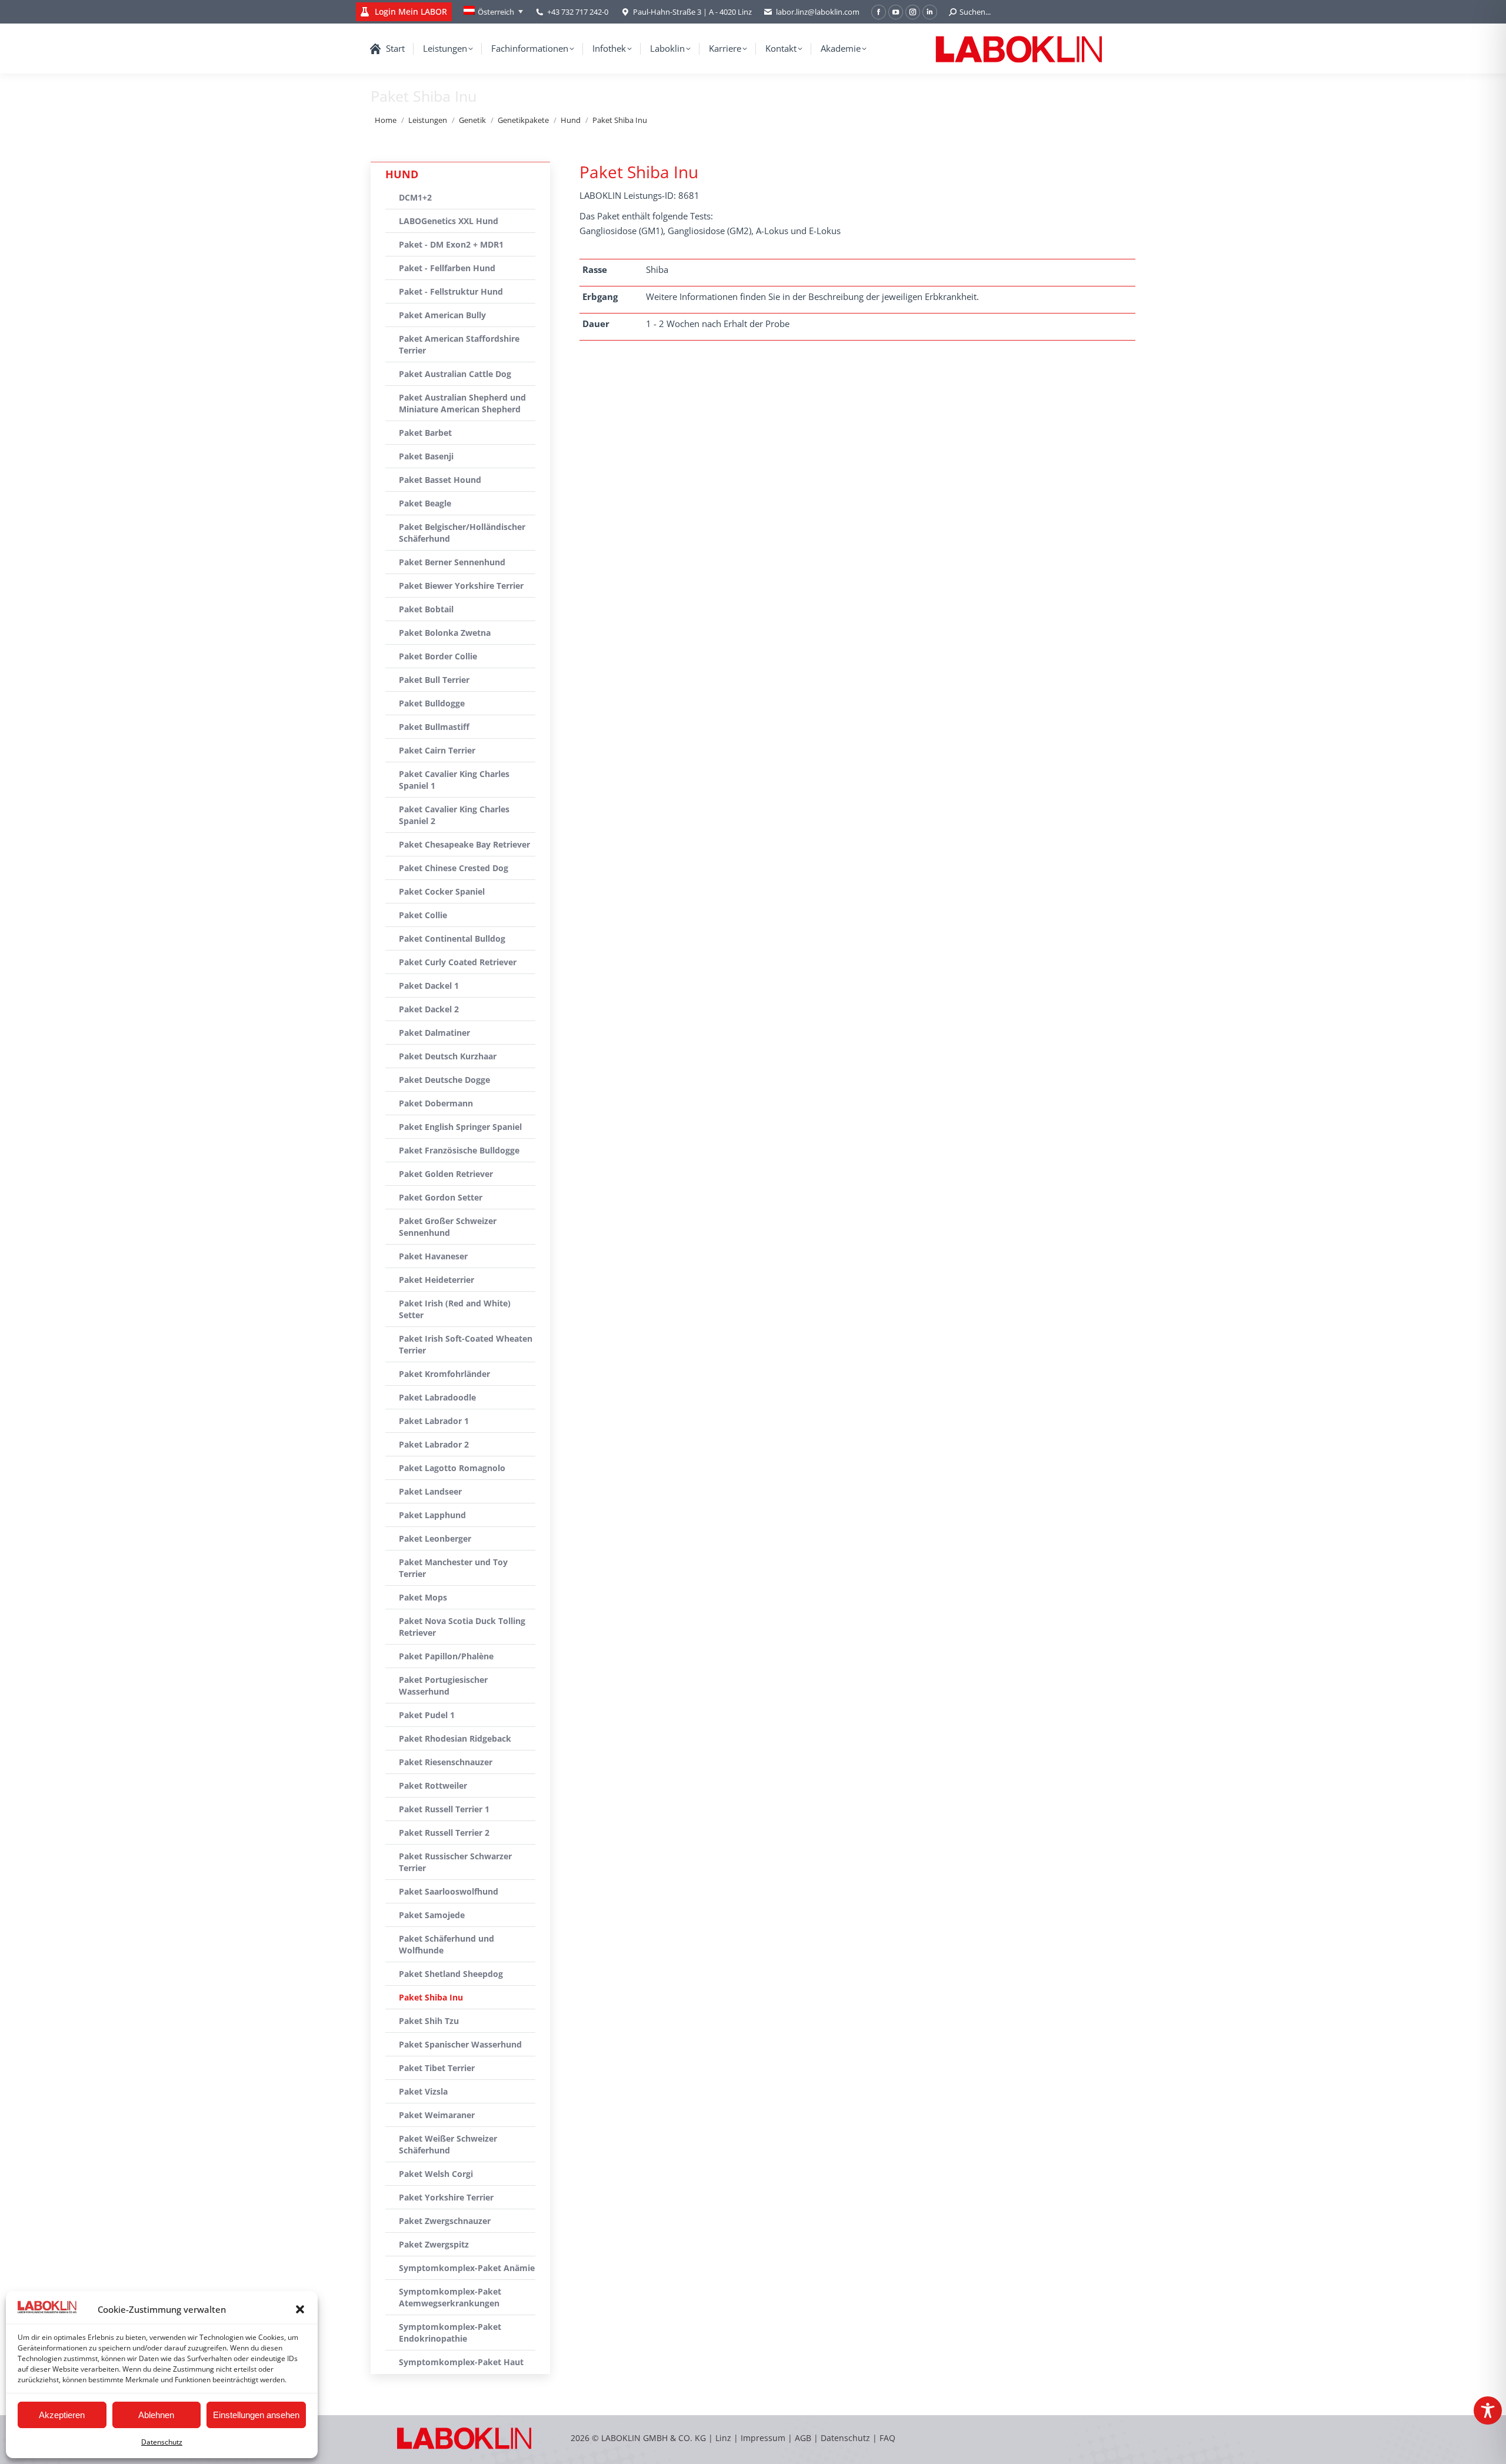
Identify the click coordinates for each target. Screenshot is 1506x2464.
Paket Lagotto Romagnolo (452, 1468)
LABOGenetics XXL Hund (449, 221)
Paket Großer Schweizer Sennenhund (448, 1227)
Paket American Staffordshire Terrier (459, 344)
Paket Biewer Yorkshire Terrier (461, 586)
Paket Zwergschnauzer (445, 2221)
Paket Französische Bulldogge (459, 1150)
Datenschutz (162, 2442)
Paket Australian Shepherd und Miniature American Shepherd (462, 403)
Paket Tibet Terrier (437, 2068)
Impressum (763, 2438)
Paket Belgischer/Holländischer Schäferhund (462, 533)
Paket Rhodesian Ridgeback (455, 1738)
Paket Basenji (426, 456)
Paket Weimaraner (437, 2115)
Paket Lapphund (432, 1515)
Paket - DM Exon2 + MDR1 (451, 244)
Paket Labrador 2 (434, 1444)
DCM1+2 (415, 197)
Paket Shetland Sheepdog (451, 1974)
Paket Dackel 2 (429, 1009)
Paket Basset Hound (440, 480)
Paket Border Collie (438, 656)
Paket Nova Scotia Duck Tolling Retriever (462, 1627)
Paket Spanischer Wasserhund (460, 2044)
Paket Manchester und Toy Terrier (453, 1568)
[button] (300, 2309)
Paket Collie (423, 915)
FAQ (887, 2438)
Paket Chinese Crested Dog (454, 868)
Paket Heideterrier (437, 1280)
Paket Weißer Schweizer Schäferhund (448, 2144)
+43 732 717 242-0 (578, 12)
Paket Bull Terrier (434, 680)
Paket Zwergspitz (434, 2244)
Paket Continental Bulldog (452, 938)
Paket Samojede (432, 1915)
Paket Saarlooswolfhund (449, 1891)
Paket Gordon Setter (441, 1197)
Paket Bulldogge (432, 703)
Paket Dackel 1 (429, 986)
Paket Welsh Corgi (436, 2174)
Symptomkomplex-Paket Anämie (467, 2268)
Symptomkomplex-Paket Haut (461, 2362)
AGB (804, 2438)
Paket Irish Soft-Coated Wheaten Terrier (466, 1344)
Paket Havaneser (433, 1256)
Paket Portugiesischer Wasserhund (443, 1686)
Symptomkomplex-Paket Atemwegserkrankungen (450, 2297)
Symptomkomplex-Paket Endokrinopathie (450, 2333)
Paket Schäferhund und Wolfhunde (447, 1944)
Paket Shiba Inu (431, 1997)
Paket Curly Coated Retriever (458, 962)
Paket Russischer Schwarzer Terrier (455, 1862)
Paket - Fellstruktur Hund (451, 291)
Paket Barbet (425, 433)
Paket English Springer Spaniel (460, 1127)
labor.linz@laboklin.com (818, 12)
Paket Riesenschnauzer (446, 1762)
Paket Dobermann (436, 1103)
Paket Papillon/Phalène (446, 1656)
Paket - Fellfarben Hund (447, 268)
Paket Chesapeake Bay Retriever (464, 844)
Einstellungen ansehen (256, 2415)
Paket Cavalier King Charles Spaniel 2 (454, 815)
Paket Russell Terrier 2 (444, 1833)
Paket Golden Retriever (446, 1174)
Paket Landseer (430, 1491)
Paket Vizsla (423, 2091)
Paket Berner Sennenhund (452, 562)
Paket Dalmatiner (434, 1033)
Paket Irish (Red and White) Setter (455, 1309)
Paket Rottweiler (433, 1786)
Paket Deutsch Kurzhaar (448, 1056)
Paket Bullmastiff (434, 727)
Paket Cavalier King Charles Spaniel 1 (454, 780)
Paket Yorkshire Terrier (446, 2197)
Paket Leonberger (435, 1538)
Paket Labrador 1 (434, 1421)
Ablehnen (156, 2415)
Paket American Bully (442, 315)
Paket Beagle (425, 503)
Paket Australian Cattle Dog (455, 374)
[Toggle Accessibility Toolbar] (1488, 2410)
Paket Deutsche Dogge (444, 1080)
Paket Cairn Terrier (437, 750)
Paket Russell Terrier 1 (444, 1809)
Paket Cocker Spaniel (442, 891)
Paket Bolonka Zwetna (445, 633)
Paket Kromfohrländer (444, 1374)
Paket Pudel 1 (427, 1715)
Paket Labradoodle (437, 1397)
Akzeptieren (62, 2415)
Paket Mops (423, 1597)
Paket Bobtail (426, 609)
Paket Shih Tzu (429, 2021)
